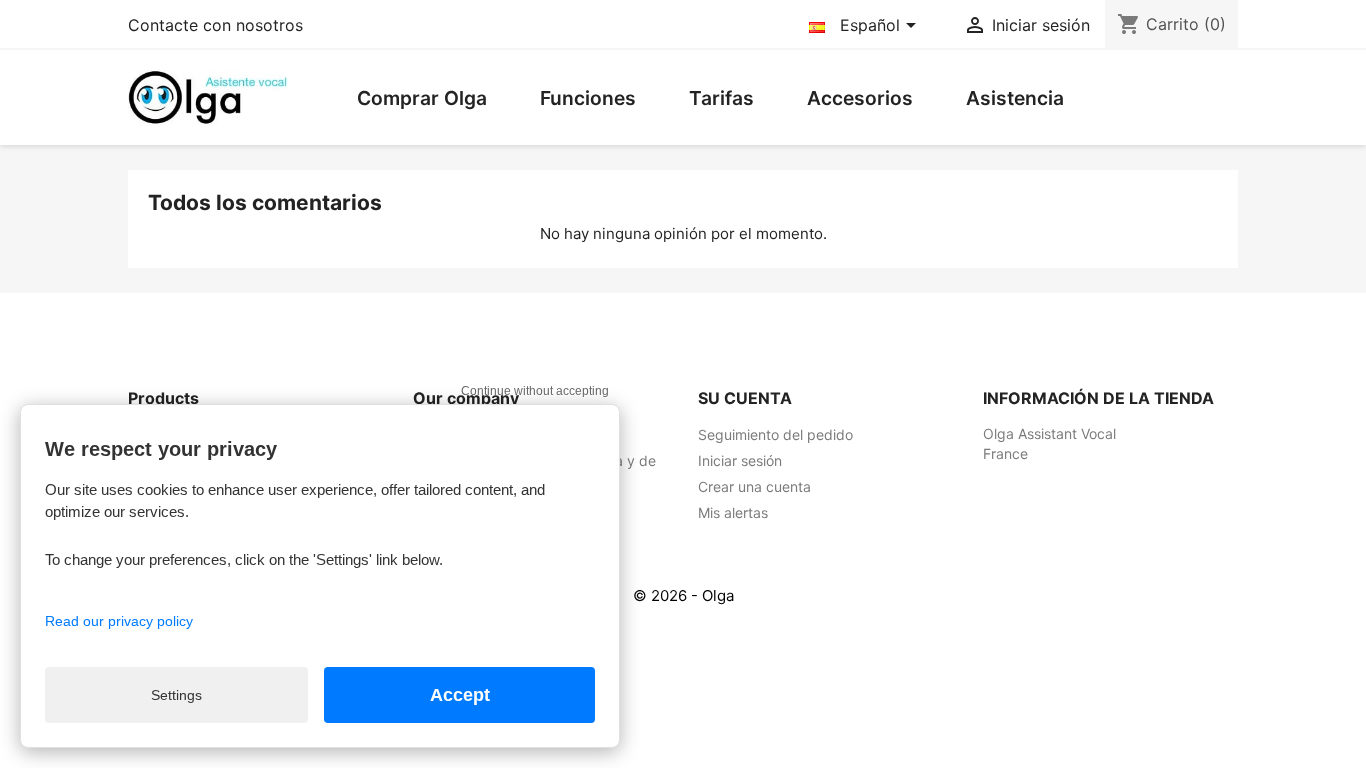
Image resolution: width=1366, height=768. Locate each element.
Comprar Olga (422, 98)
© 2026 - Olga (683, 595)
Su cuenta (745, 398)
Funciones (588, 98)
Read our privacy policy (119, 621)
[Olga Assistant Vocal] (208, 96)
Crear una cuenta (754, 486)
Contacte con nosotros (215, 25)
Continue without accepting (535, 391)
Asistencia (1015, 98)
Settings (176, 695)
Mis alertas (733, 512)
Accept (460, 695)
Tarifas (721, 98)
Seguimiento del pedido (775, 434)
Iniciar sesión (740, 460)
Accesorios (860, 98)
